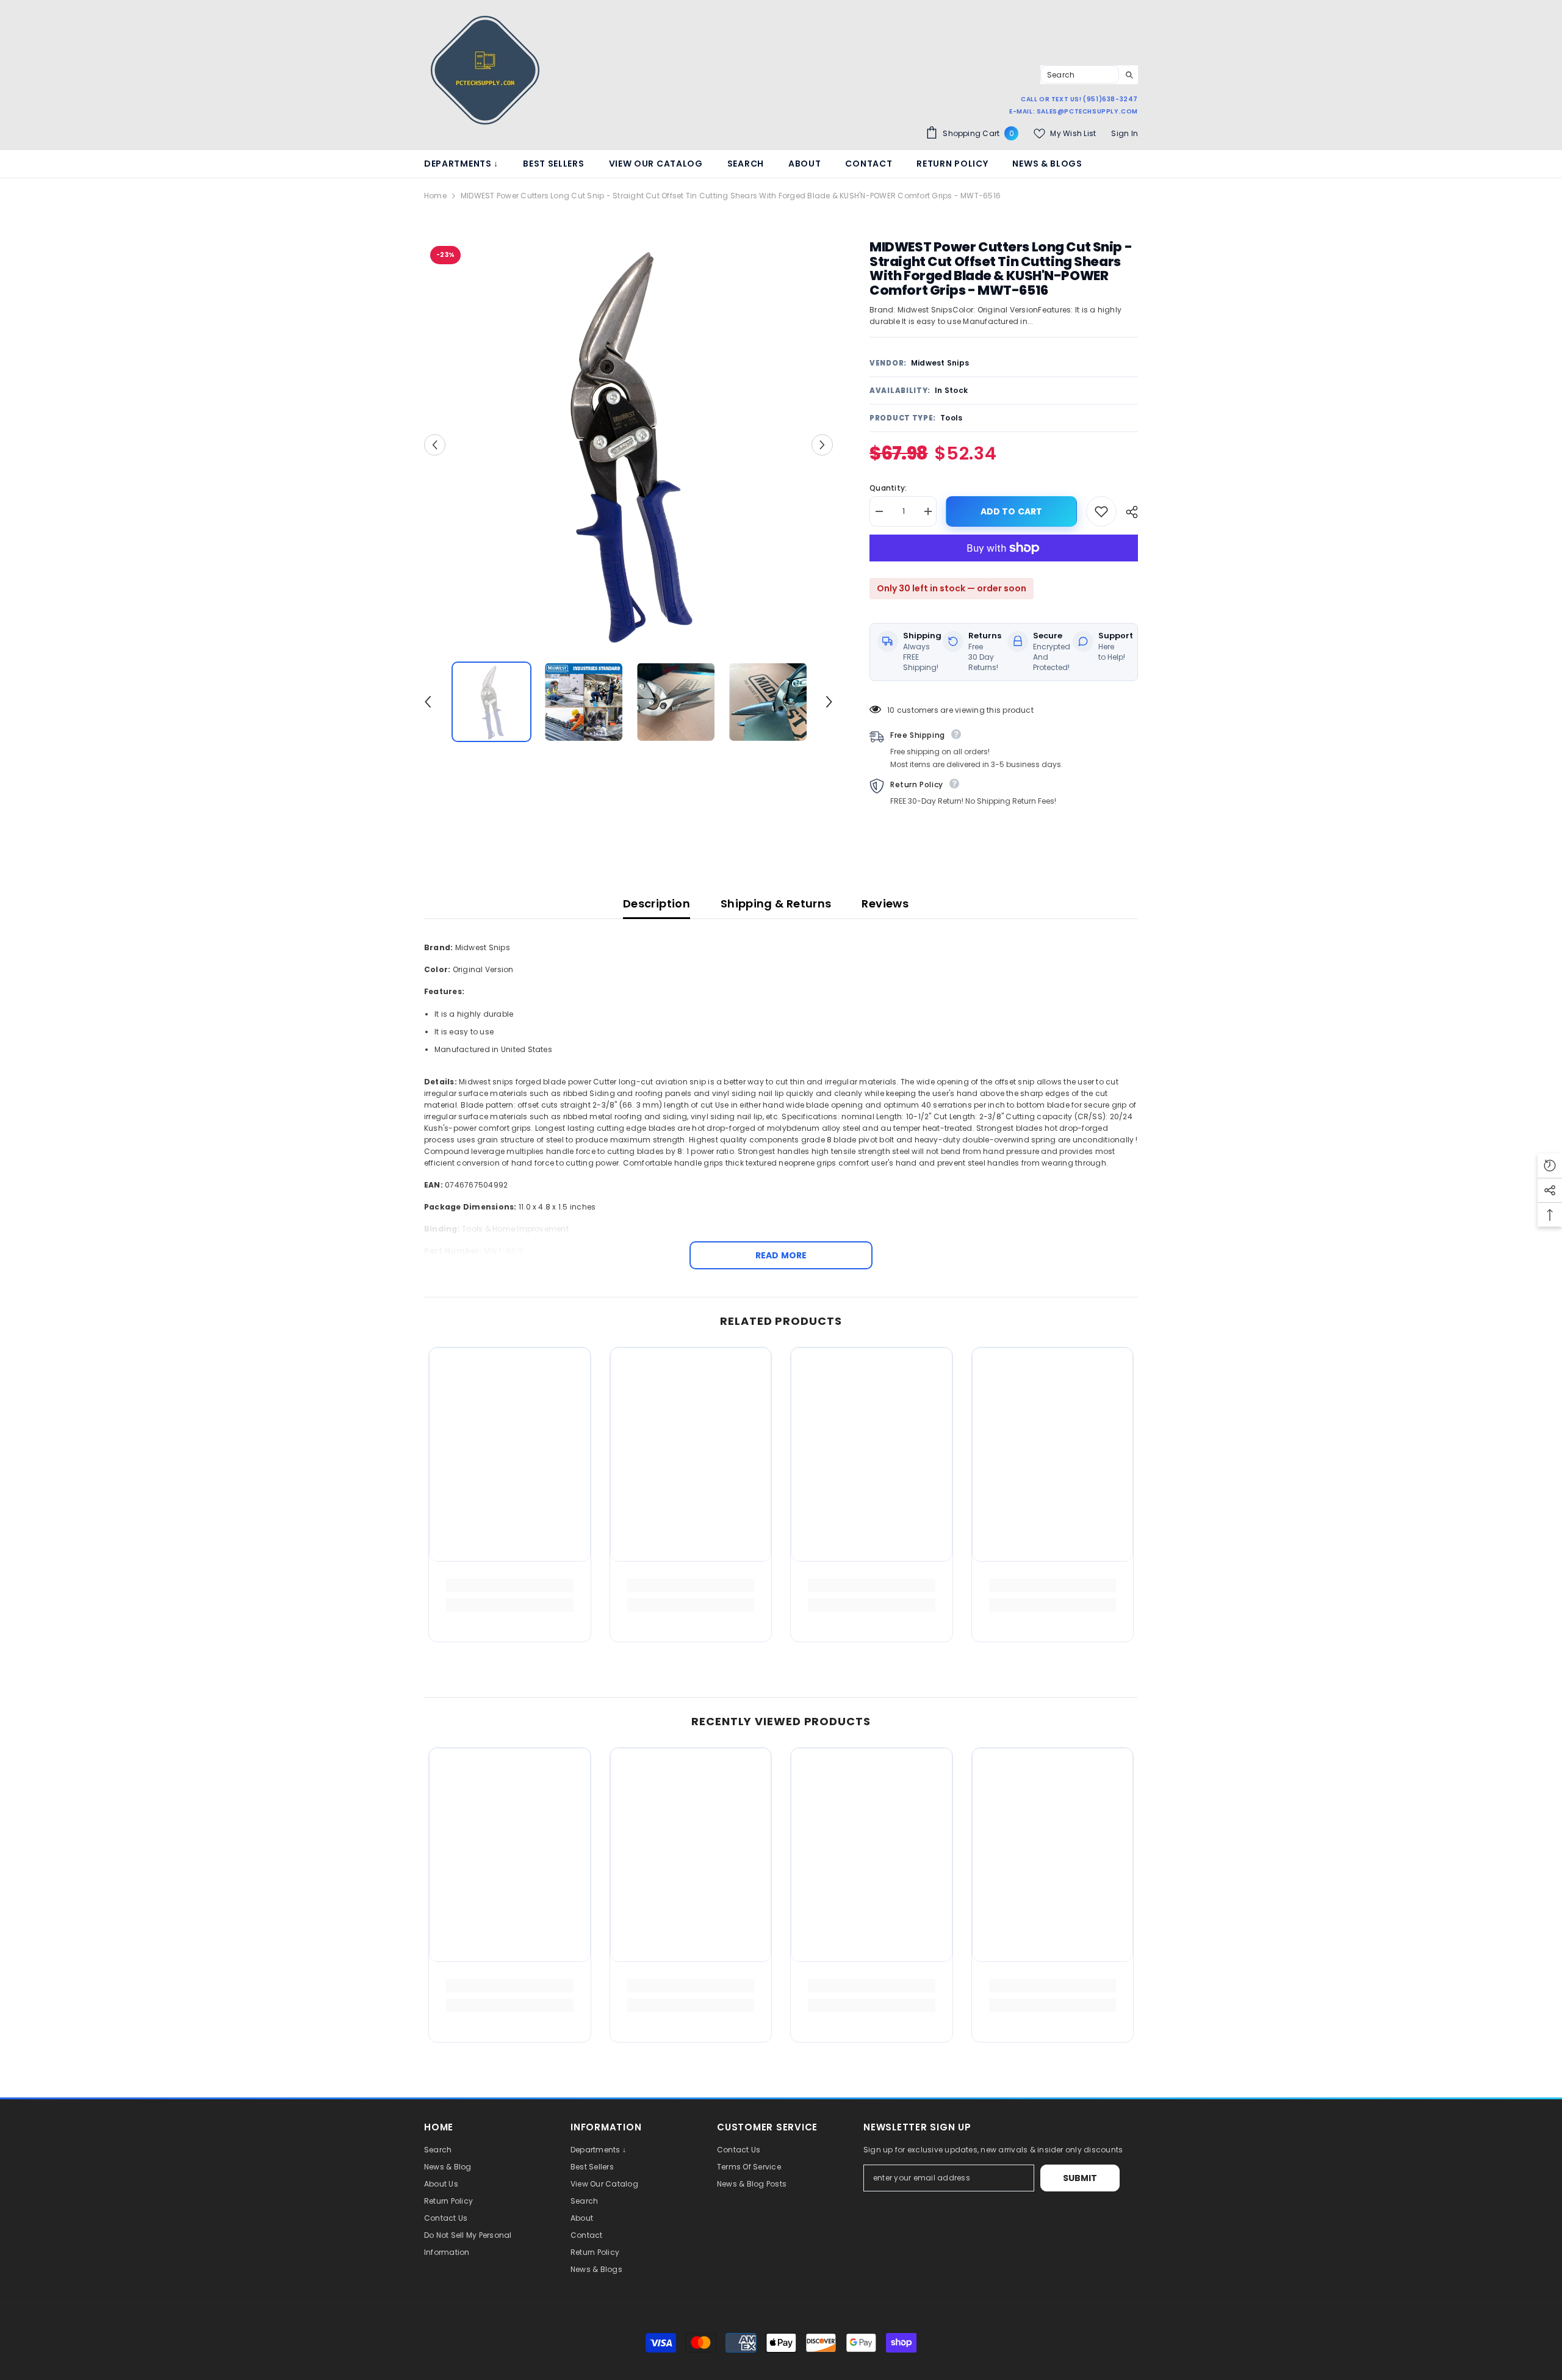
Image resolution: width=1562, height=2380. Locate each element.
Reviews (885, 903)
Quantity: (888, 488)
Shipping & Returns (776, 903)
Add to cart (1012, 511)
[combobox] (1080, 74)
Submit (1080, 2178)
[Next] (822, 445)
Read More (781, 1255)
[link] (510, 1585)
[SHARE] (1127, 512)
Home (435, 196)
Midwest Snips (940, 363)
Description (657, 903)
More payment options (1004, 567)
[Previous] (435, 445)
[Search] (1089, 75)
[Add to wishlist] (1101, 511)
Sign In (1125, 133)
